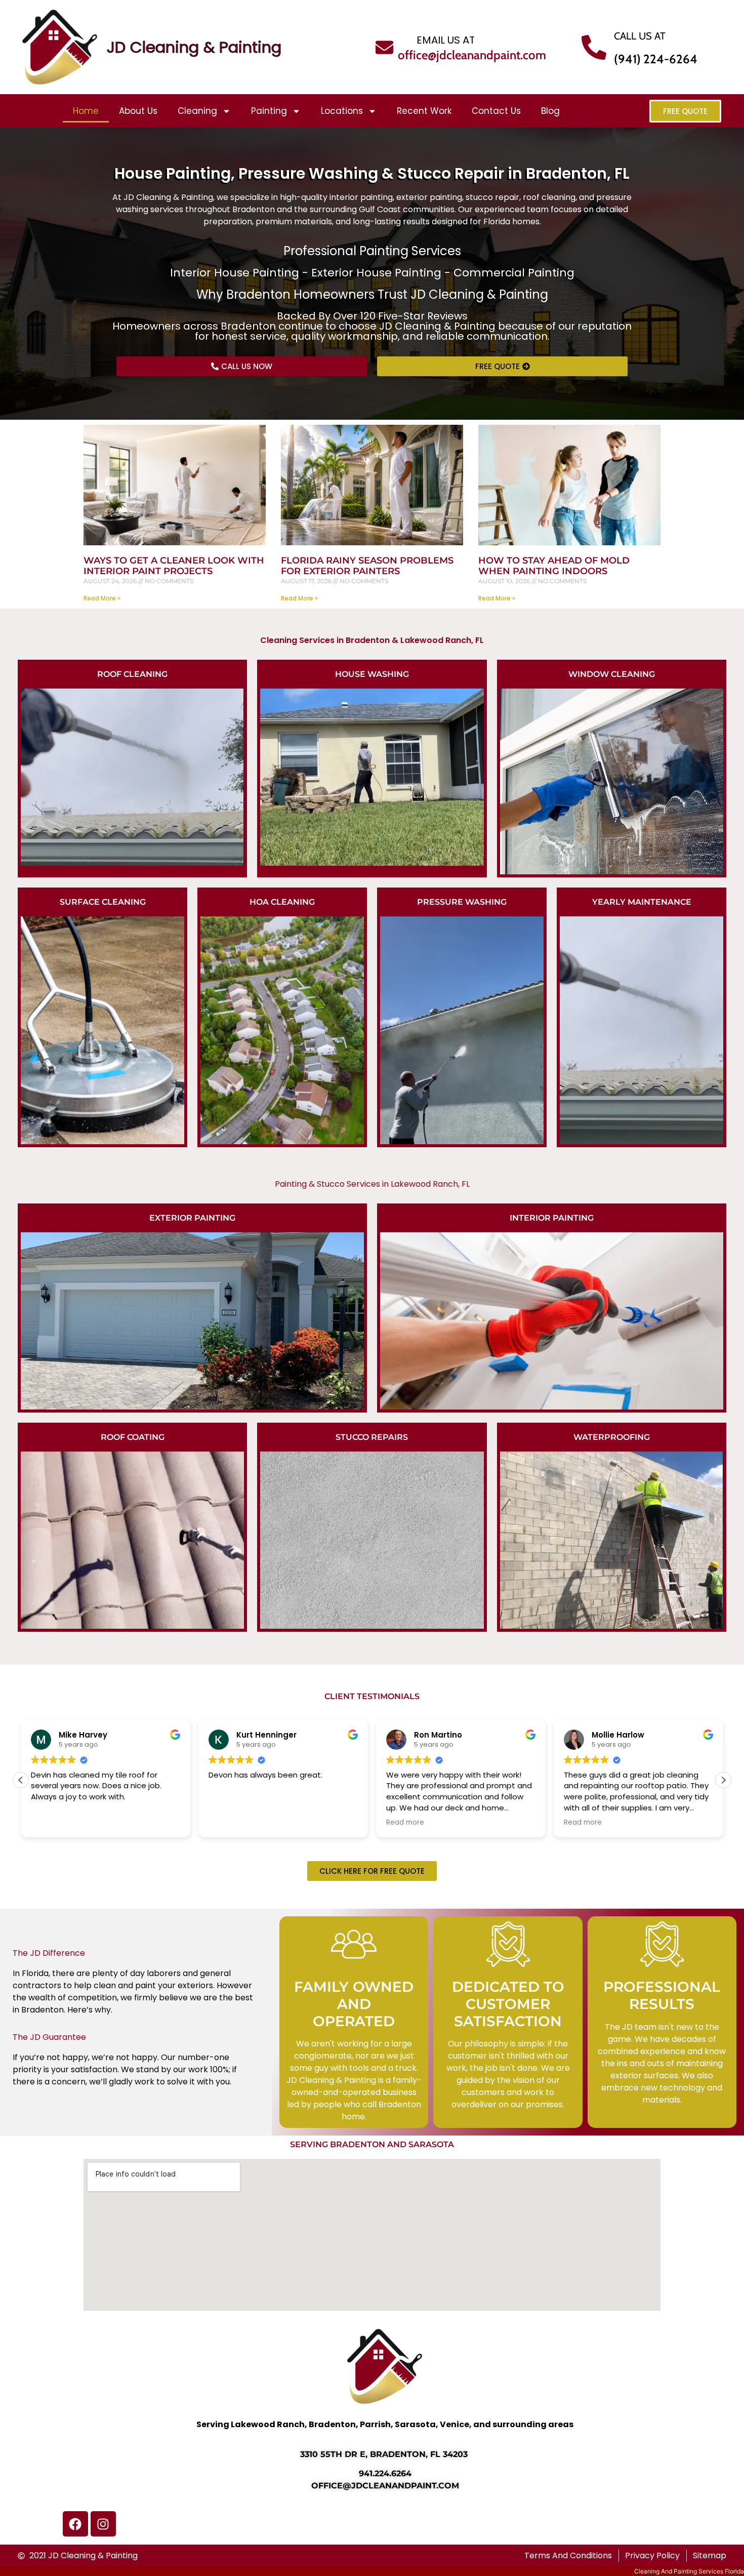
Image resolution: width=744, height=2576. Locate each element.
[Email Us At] (384, 47)
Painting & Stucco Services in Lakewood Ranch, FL (372, 1184)
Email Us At (446, 40)
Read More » (102, 598)
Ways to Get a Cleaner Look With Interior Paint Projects (174, 566)
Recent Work (424, 111)
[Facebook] (75, 2524)
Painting (269, 111)
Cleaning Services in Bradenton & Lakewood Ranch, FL (372, 640)
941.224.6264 (385, 2473)
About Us (138, 111)
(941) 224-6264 (656, 59)
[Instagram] (103, 2524)
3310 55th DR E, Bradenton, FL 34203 (385, 2454)
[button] (723, 1780)
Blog (550, 111)
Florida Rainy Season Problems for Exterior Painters (367, 566)
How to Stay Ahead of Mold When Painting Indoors (554, 566)
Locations (342, 111)
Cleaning (197, 111)
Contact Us (496, 111)
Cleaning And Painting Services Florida (689, 2571)
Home (86, 111)
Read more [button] (228, 1823)
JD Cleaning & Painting (194, 47)
